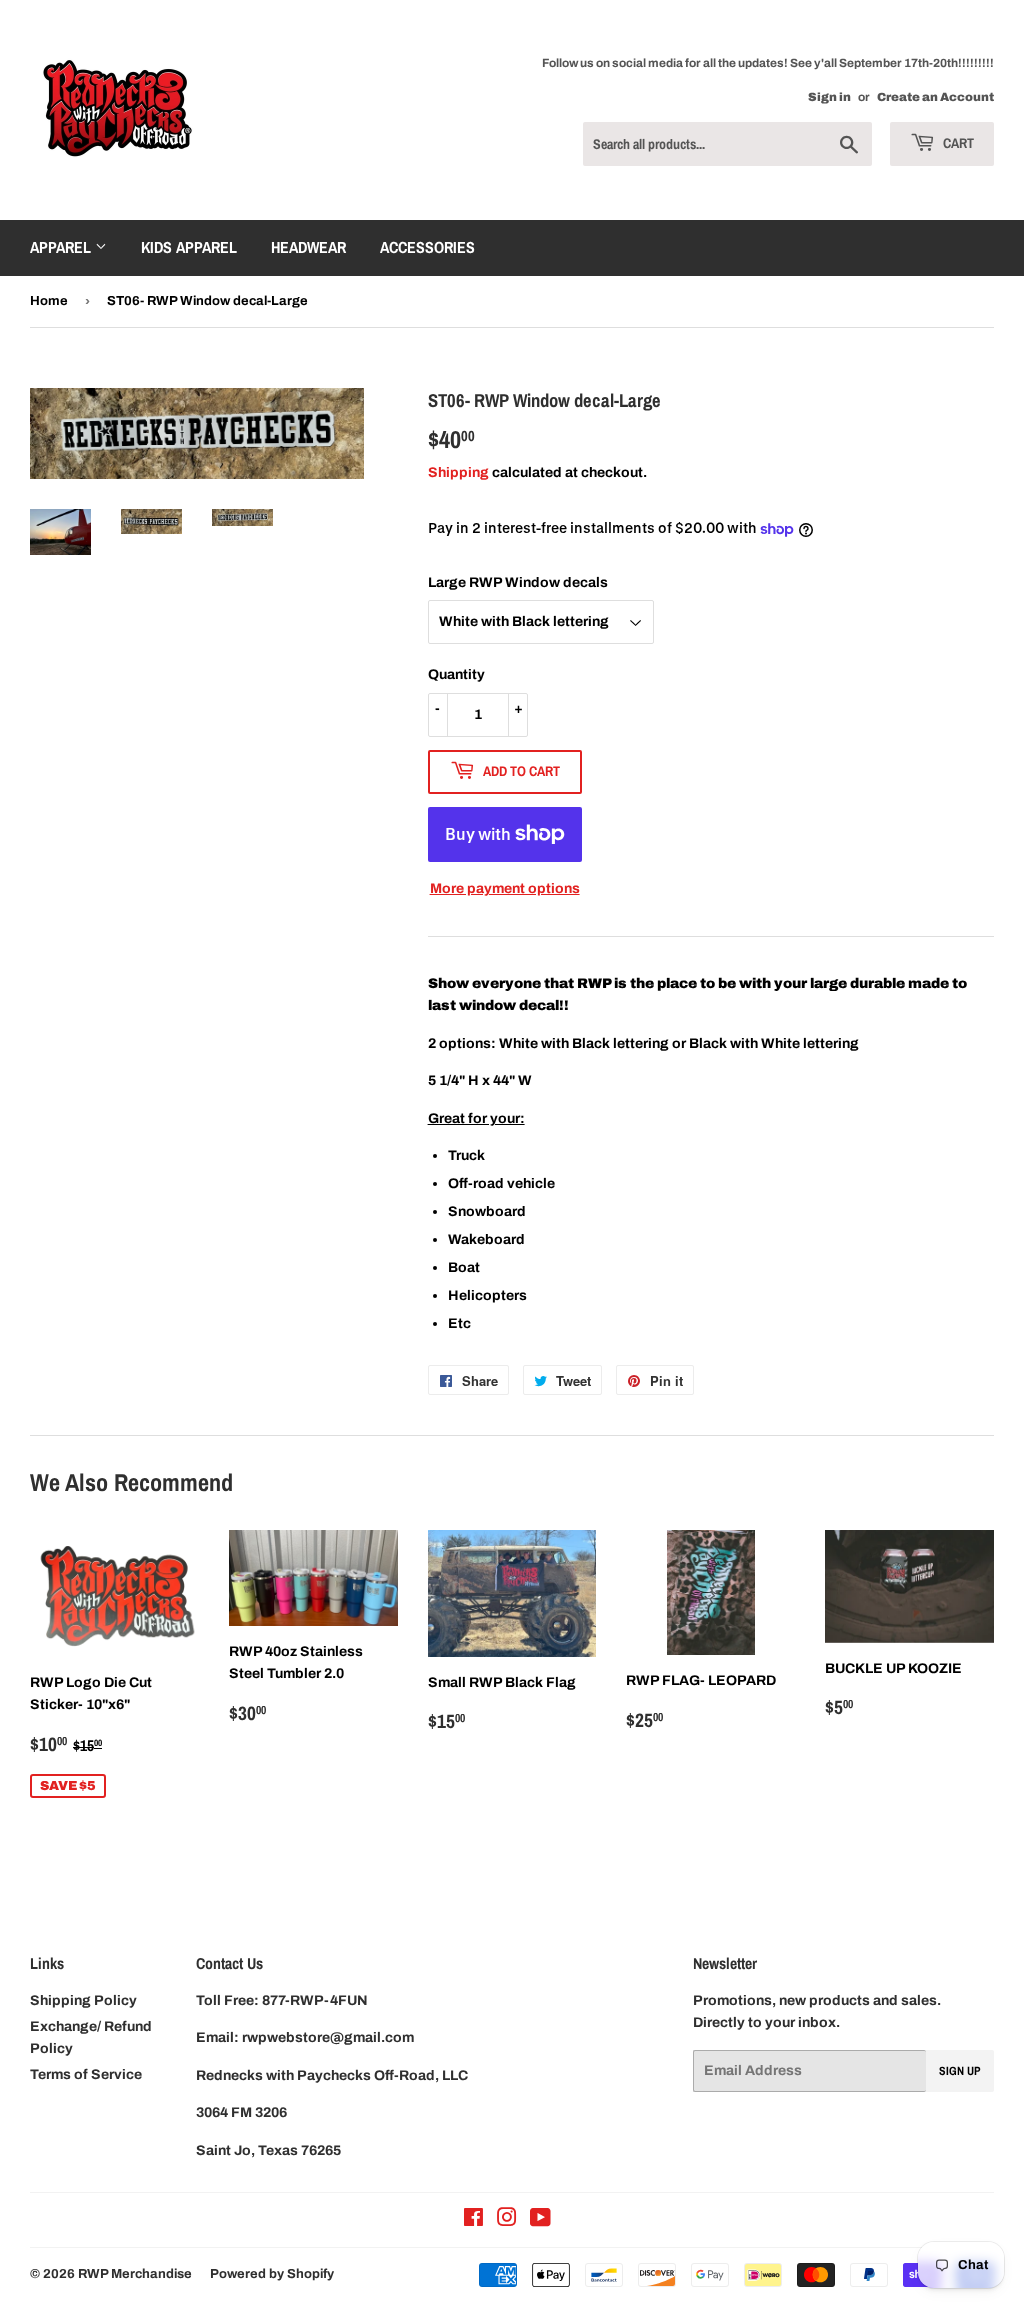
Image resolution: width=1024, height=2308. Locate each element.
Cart (957, 143)
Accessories (427, 247)
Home (49, 301)
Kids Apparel (189, 247)
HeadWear (308, 247)
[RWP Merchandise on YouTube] (540, 2220)
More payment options (505, 888)
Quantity (456, 674)
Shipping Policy (83, 2000)
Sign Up (960, 2071)
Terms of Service (86, 2074)
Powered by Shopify (272, 2274)
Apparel (62, 247)
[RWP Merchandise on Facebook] (473, 2220)
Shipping (458, 472)
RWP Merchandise (135, 2274)
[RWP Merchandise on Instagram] (507, 2220)
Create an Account (935, 97)
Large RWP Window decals (518, 582)
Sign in (829, 97)
